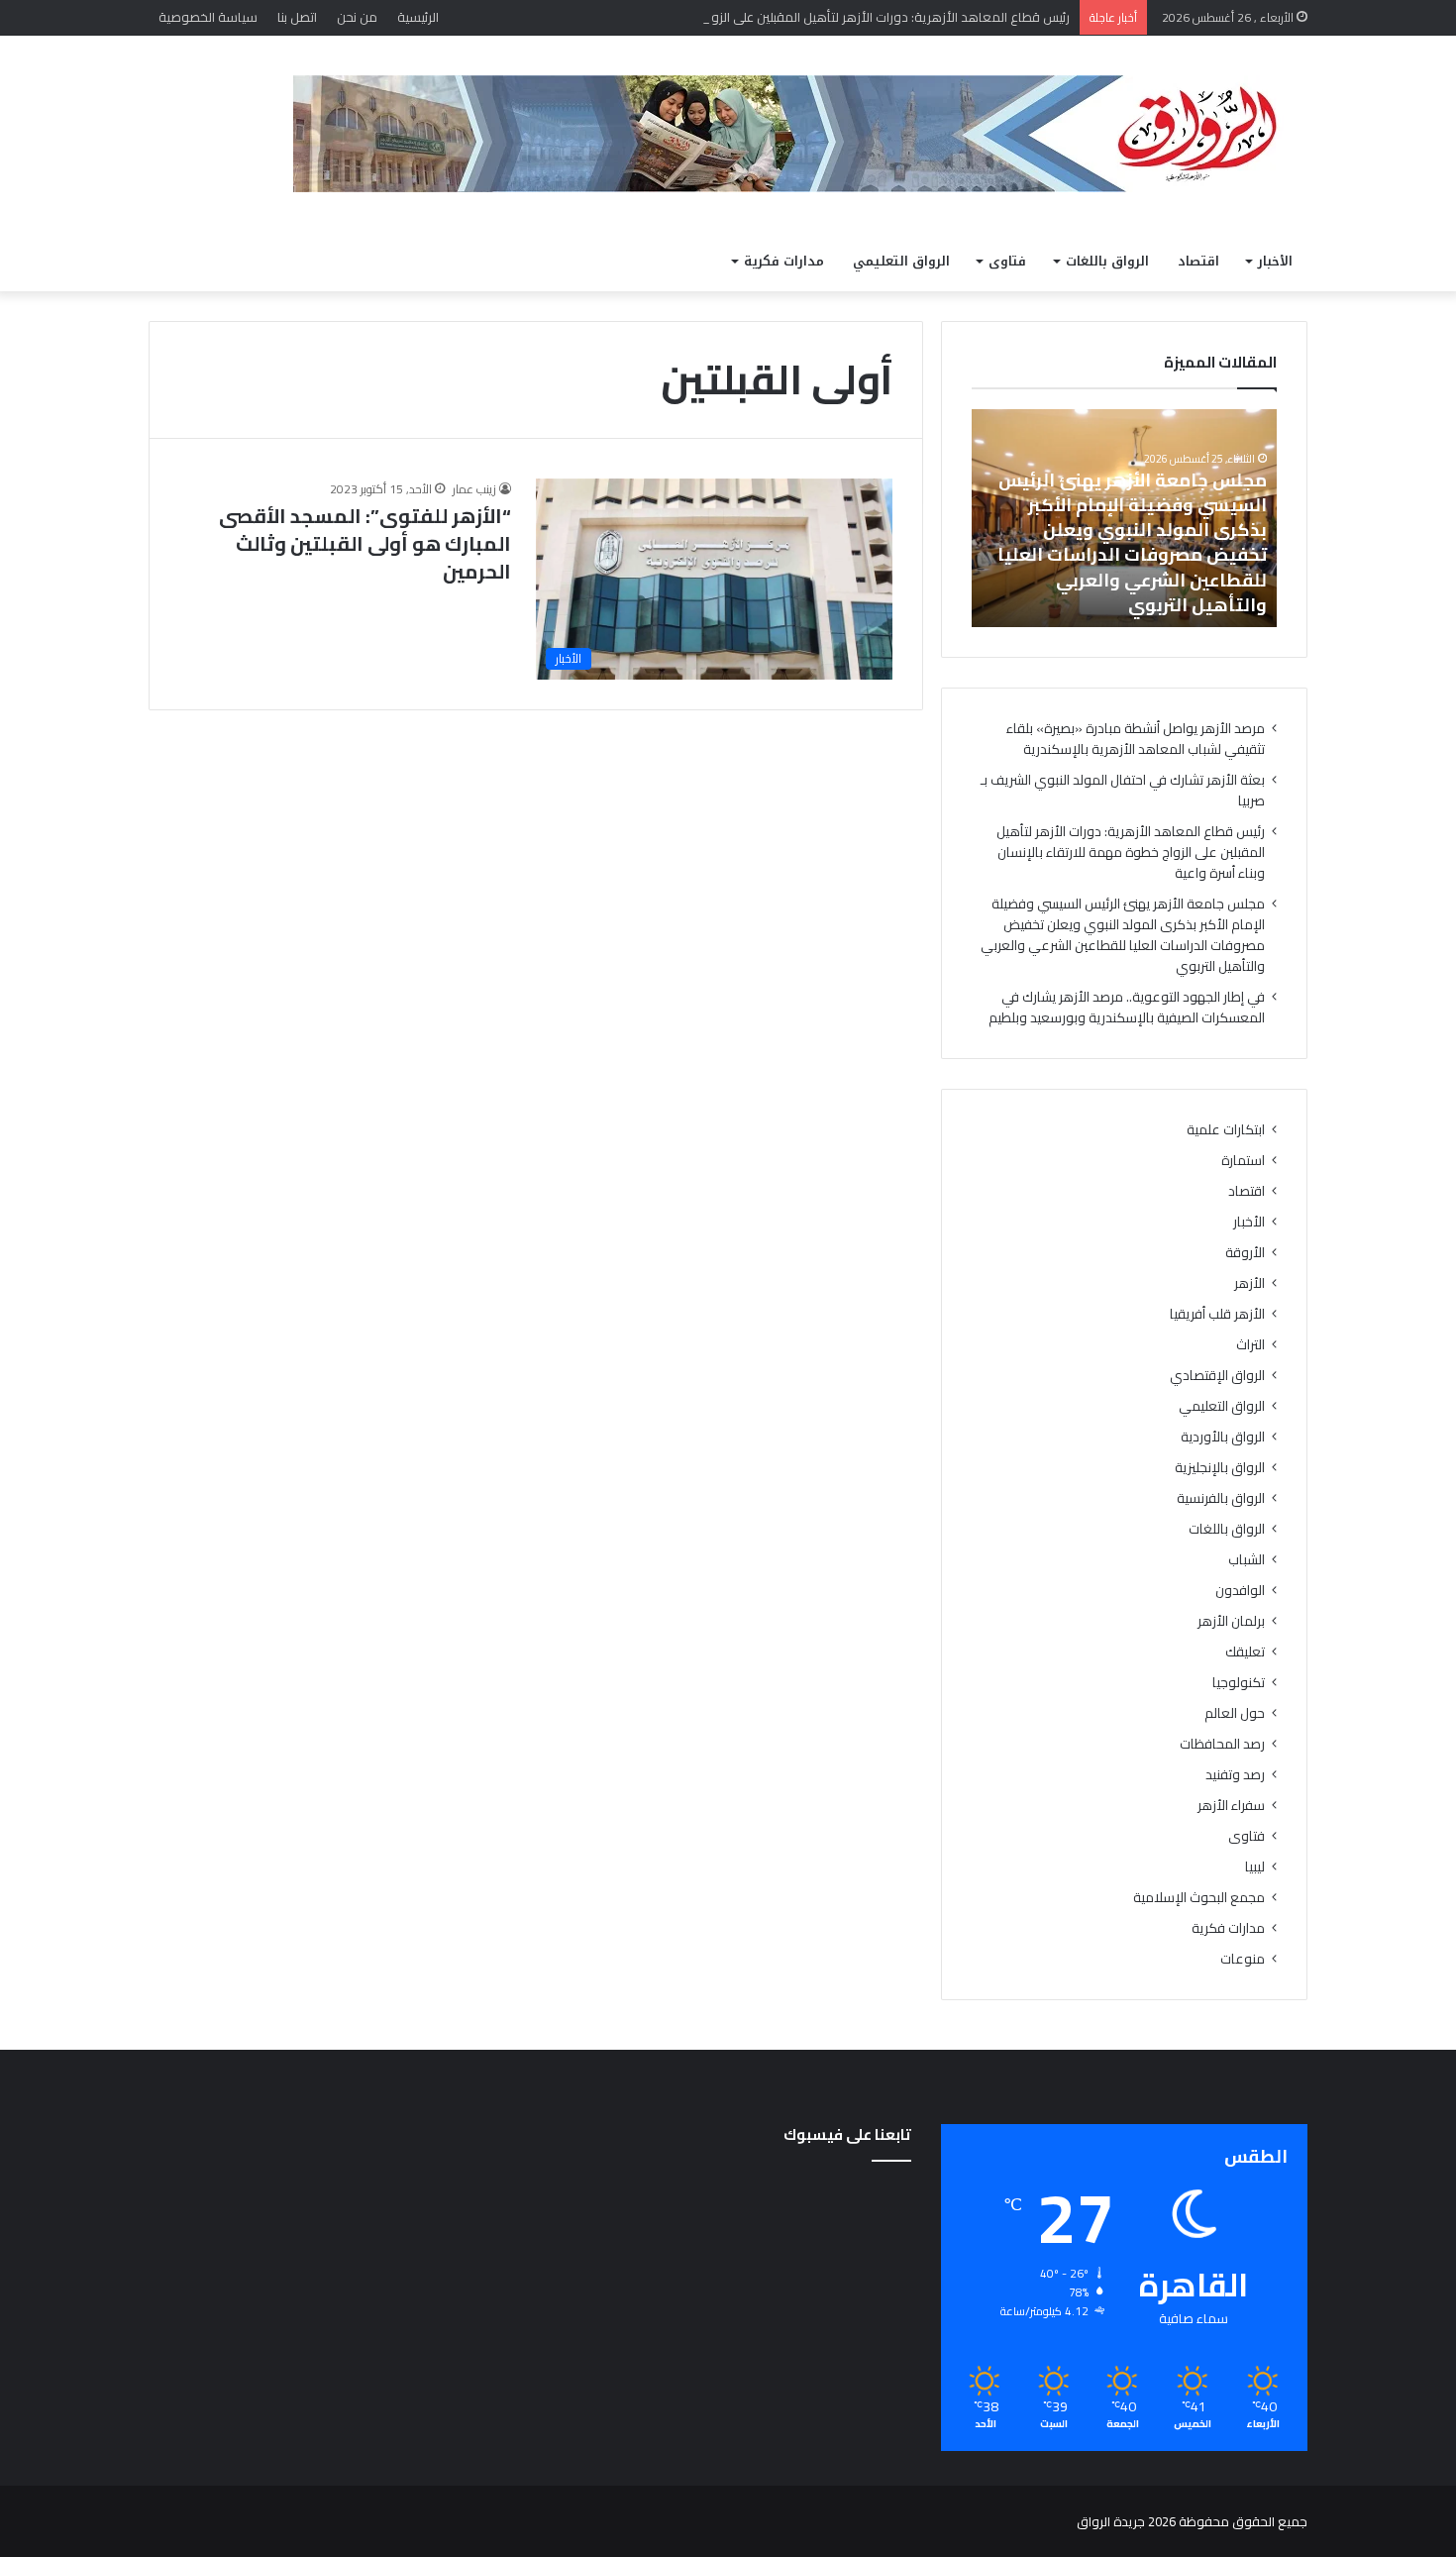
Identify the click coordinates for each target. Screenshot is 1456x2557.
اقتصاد (1198, 261)
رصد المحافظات (1222, 1744)
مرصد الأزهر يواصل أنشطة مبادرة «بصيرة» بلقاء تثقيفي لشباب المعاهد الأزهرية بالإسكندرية (1136, 739)
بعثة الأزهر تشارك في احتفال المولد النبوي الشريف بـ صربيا (1123, 790)
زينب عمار (474, 489)
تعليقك (1245, 1652)
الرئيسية (418, 17)
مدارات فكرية (784, 261)
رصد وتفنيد (1235, 1775)
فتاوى (1007, 261)
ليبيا (1255, 1867)
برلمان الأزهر (1231, 1621)
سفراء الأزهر (1231, 1806)
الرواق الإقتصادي (1217, 1376)
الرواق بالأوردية (1223, 1437)
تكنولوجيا (1239, 1683)
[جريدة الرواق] (800, 134)
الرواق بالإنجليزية (1220, 1468)
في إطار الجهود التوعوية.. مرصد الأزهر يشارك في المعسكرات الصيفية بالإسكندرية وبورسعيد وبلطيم (1127, 1007)
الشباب (1247, 1560)
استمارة (1243, 1161)
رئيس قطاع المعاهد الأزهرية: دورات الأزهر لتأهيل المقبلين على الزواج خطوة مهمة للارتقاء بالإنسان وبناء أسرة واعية (759, 17)
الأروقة (1245, 1253)
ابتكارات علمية (1226, 1130)
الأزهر (1249, 1283)
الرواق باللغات (1107, 261)
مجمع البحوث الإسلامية (1199, 1898)
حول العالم (1235, 1713)
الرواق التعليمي (901, 261)
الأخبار (1275, 261)
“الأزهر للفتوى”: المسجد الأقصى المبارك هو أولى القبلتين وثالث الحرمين (365, 543)
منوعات (1243, 1959)
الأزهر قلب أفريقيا (1217, 1314)
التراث (1250, 1345)
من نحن (357, 17)
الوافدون (1240, 1591)
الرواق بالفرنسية (1221, 1498)
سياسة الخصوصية (208, 17)
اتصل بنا (297, 17)
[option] (1124, 518)
